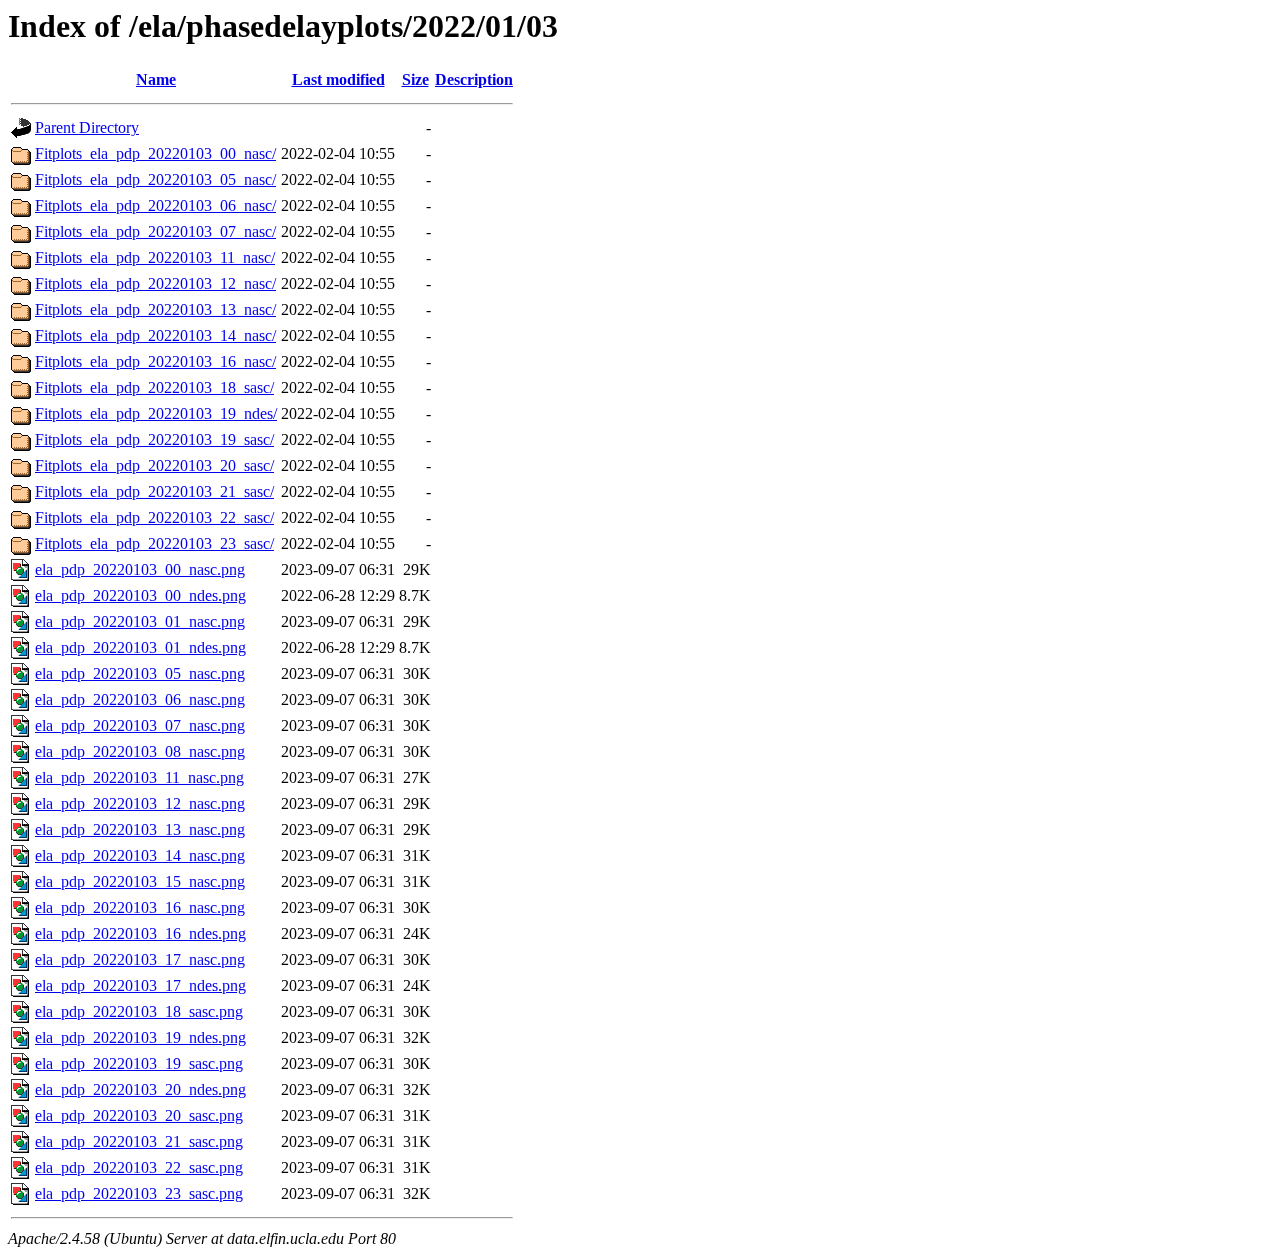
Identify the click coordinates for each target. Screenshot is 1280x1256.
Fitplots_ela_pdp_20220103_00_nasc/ (155, 153)
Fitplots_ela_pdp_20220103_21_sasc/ (154, 491)
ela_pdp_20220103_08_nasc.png (140, 751)
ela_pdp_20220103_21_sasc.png (139, 1141)
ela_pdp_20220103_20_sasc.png (139, 1115)
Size (415, 79)
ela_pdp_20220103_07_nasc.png (140, 725)
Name (156, 79)
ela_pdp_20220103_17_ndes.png (140, 985)
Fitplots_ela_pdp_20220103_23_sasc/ (154, 543)
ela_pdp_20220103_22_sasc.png (139, 1167)
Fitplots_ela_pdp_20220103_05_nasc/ (155, 179)
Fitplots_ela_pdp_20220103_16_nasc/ (155, 361)
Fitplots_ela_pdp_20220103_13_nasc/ (155, 309)
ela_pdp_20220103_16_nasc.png (140, 907)
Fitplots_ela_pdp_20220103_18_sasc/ (154, 387)
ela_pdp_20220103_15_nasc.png (140, 881)
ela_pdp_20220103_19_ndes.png (140, 1037)
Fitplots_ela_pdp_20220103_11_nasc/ (155, 257)
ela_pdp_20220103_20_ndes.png (140, 1089)
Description (474, 79)
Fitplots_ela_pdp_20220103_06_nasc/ (155, 205)
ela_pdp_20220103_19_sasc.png (139, 1063)
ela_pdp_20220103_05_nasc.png (140, 673)
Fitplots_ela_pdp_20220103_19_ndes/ (156, 413)
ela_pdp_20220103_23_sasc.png (139, 1193)
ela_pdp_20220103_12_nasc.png (140, 803)
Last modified (338, 79)
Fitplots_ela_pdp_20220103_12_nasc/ (155, 283)
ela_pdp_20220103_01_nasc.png (140, 621)
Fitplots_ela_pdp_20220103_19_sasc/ (154, 439)
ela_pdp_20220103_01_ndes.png (140, 647)
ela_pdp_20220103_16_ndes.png (140, 933)
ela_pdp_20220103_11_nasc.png (139, 777)
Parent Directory (87, 127)
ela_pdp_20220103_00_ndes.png (140, 595)
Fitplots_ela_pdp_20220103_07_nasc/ (155, 231)
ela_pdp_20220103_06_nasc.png (140, 699)
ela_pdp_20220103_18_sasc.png (139, 1011)
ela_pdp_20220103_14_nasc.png (140, 855)
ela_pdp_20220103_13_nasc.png (140, 829)
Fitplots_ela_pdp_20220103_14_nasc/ (155, 335)
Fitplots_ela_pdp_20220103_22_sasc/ (154, 517)
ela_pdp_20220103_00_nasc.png (140, 569)
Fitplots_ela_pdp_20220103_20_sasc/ (154, 465)
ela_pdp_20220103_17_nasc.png (140, 959)
